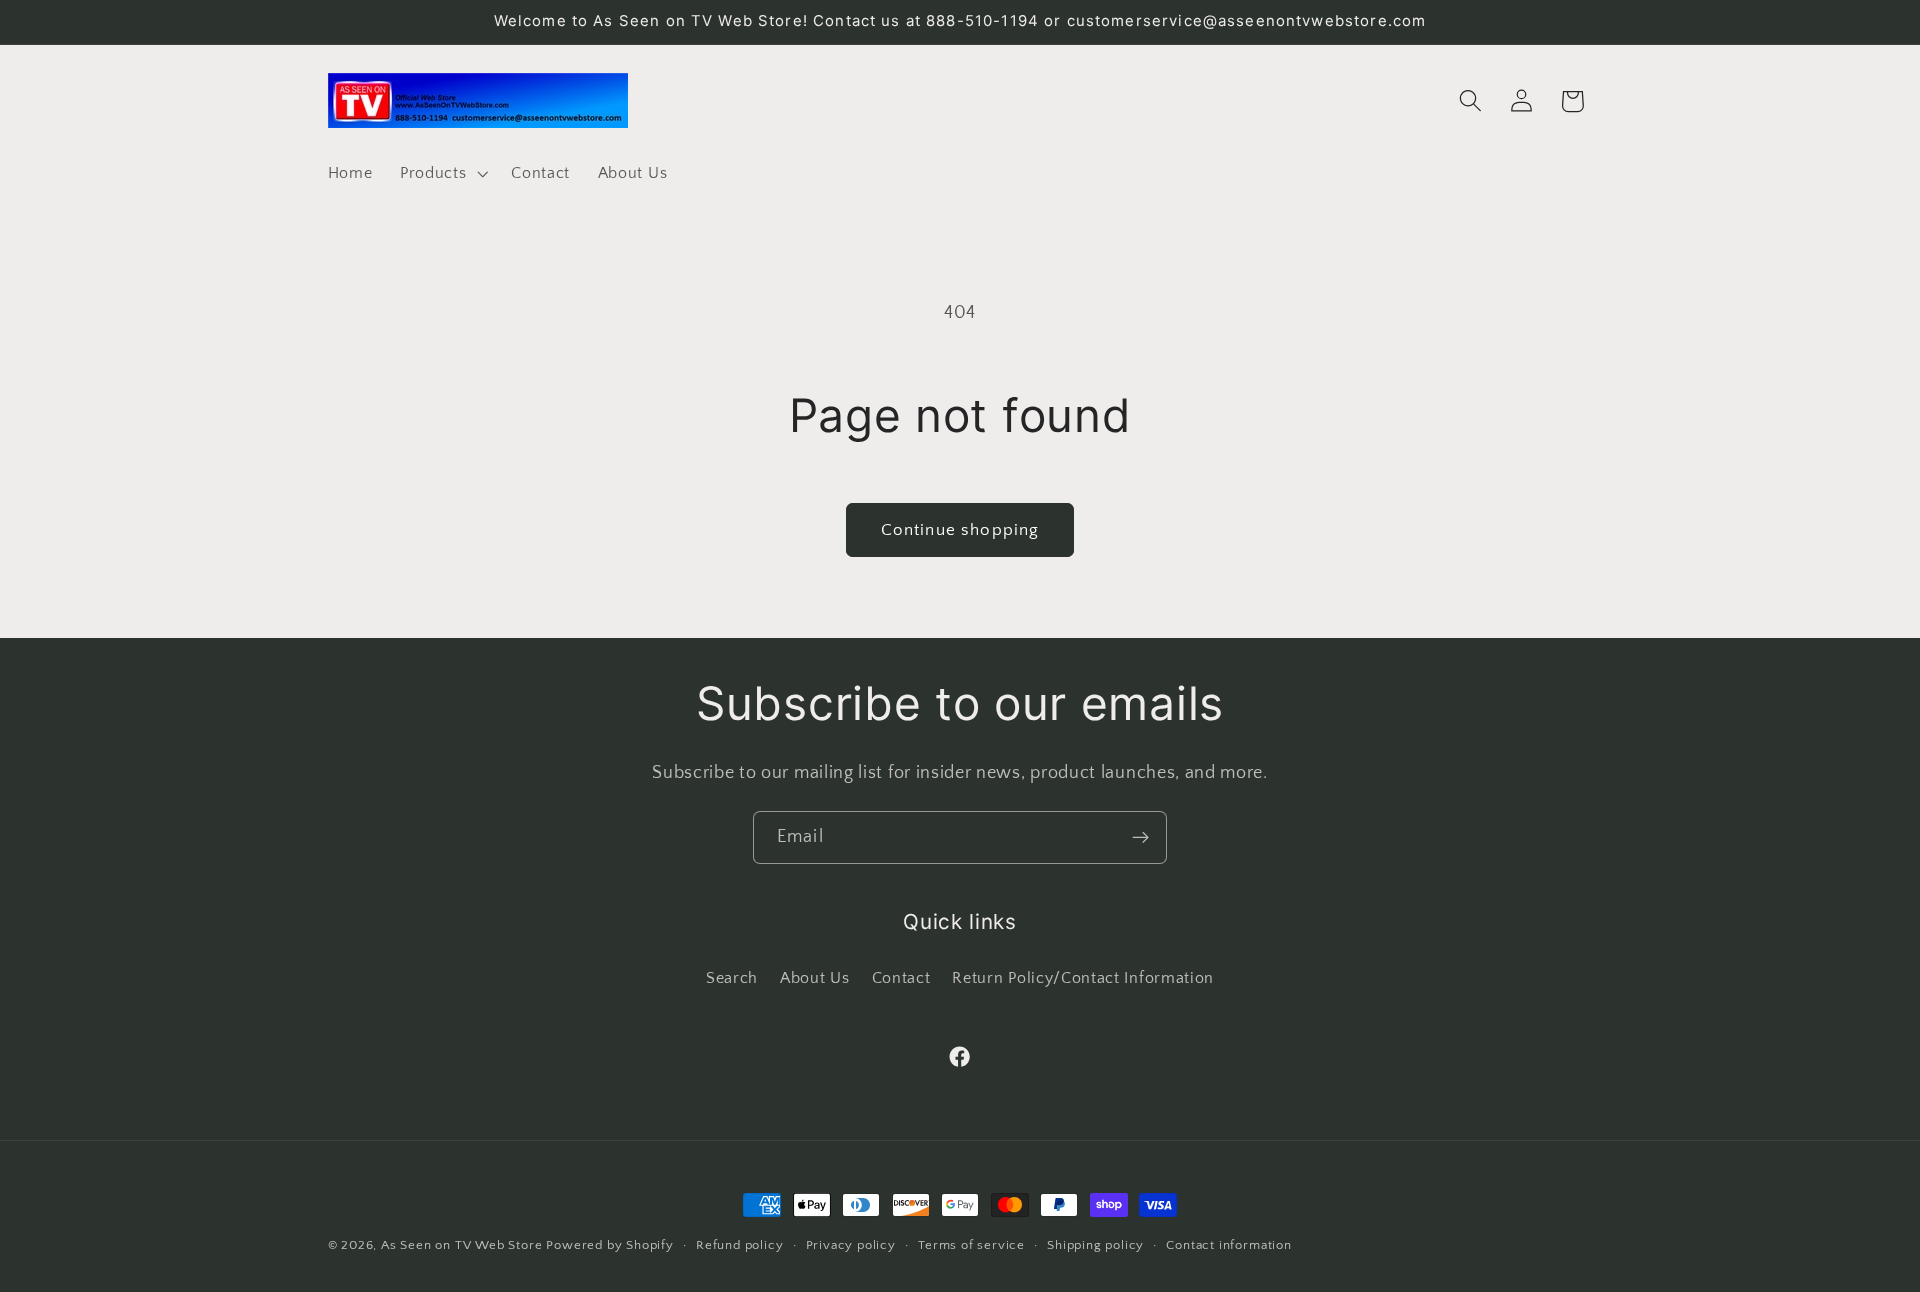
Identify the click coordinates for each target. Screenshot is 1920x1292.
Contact (901, 977)
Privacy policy (851, 1245)
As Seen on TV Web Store (462, 1245)
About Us (815, 977)
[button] (441, 173)
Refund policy (739, 1245)
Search (732, 977)
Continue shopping (960, 529)
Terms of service (971, 1245)
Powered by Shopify (610, 1245)
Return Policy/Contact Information (1083, 977)
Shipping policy (1095, 1245)
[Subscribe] (1140, 838)
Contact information (1228, 1245)
